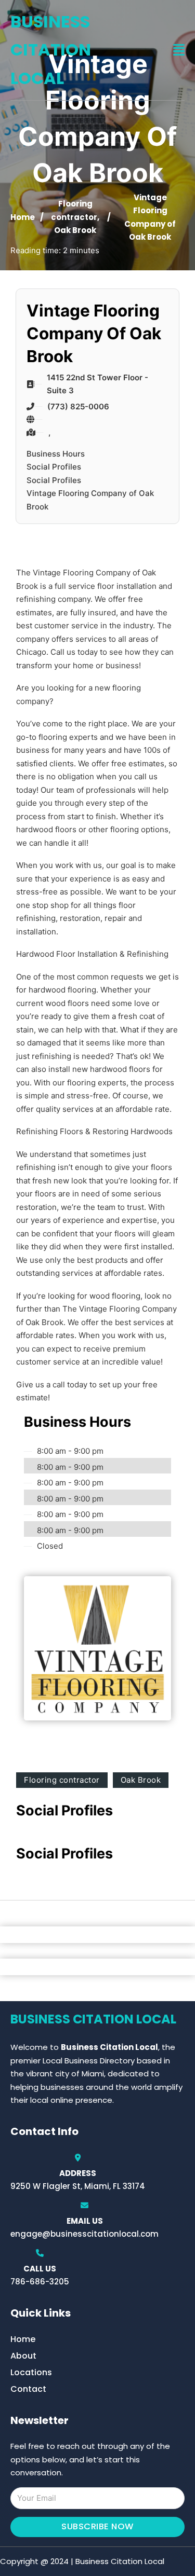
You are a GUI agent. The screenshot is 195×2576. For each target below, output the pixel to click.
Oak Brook (75, 230)
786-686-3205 (40, 2282)
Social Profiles (54, 467)
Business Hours (56, 454)
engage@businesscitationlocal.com (84, 2234)
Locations (31, 2372)
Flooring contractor (62, 1780)
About (23, 2356)
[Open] (179, 50)
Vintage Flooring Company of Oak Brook (90, 500)
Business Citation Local (51, 50)
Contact (28, 2389)
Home (23, 217)
